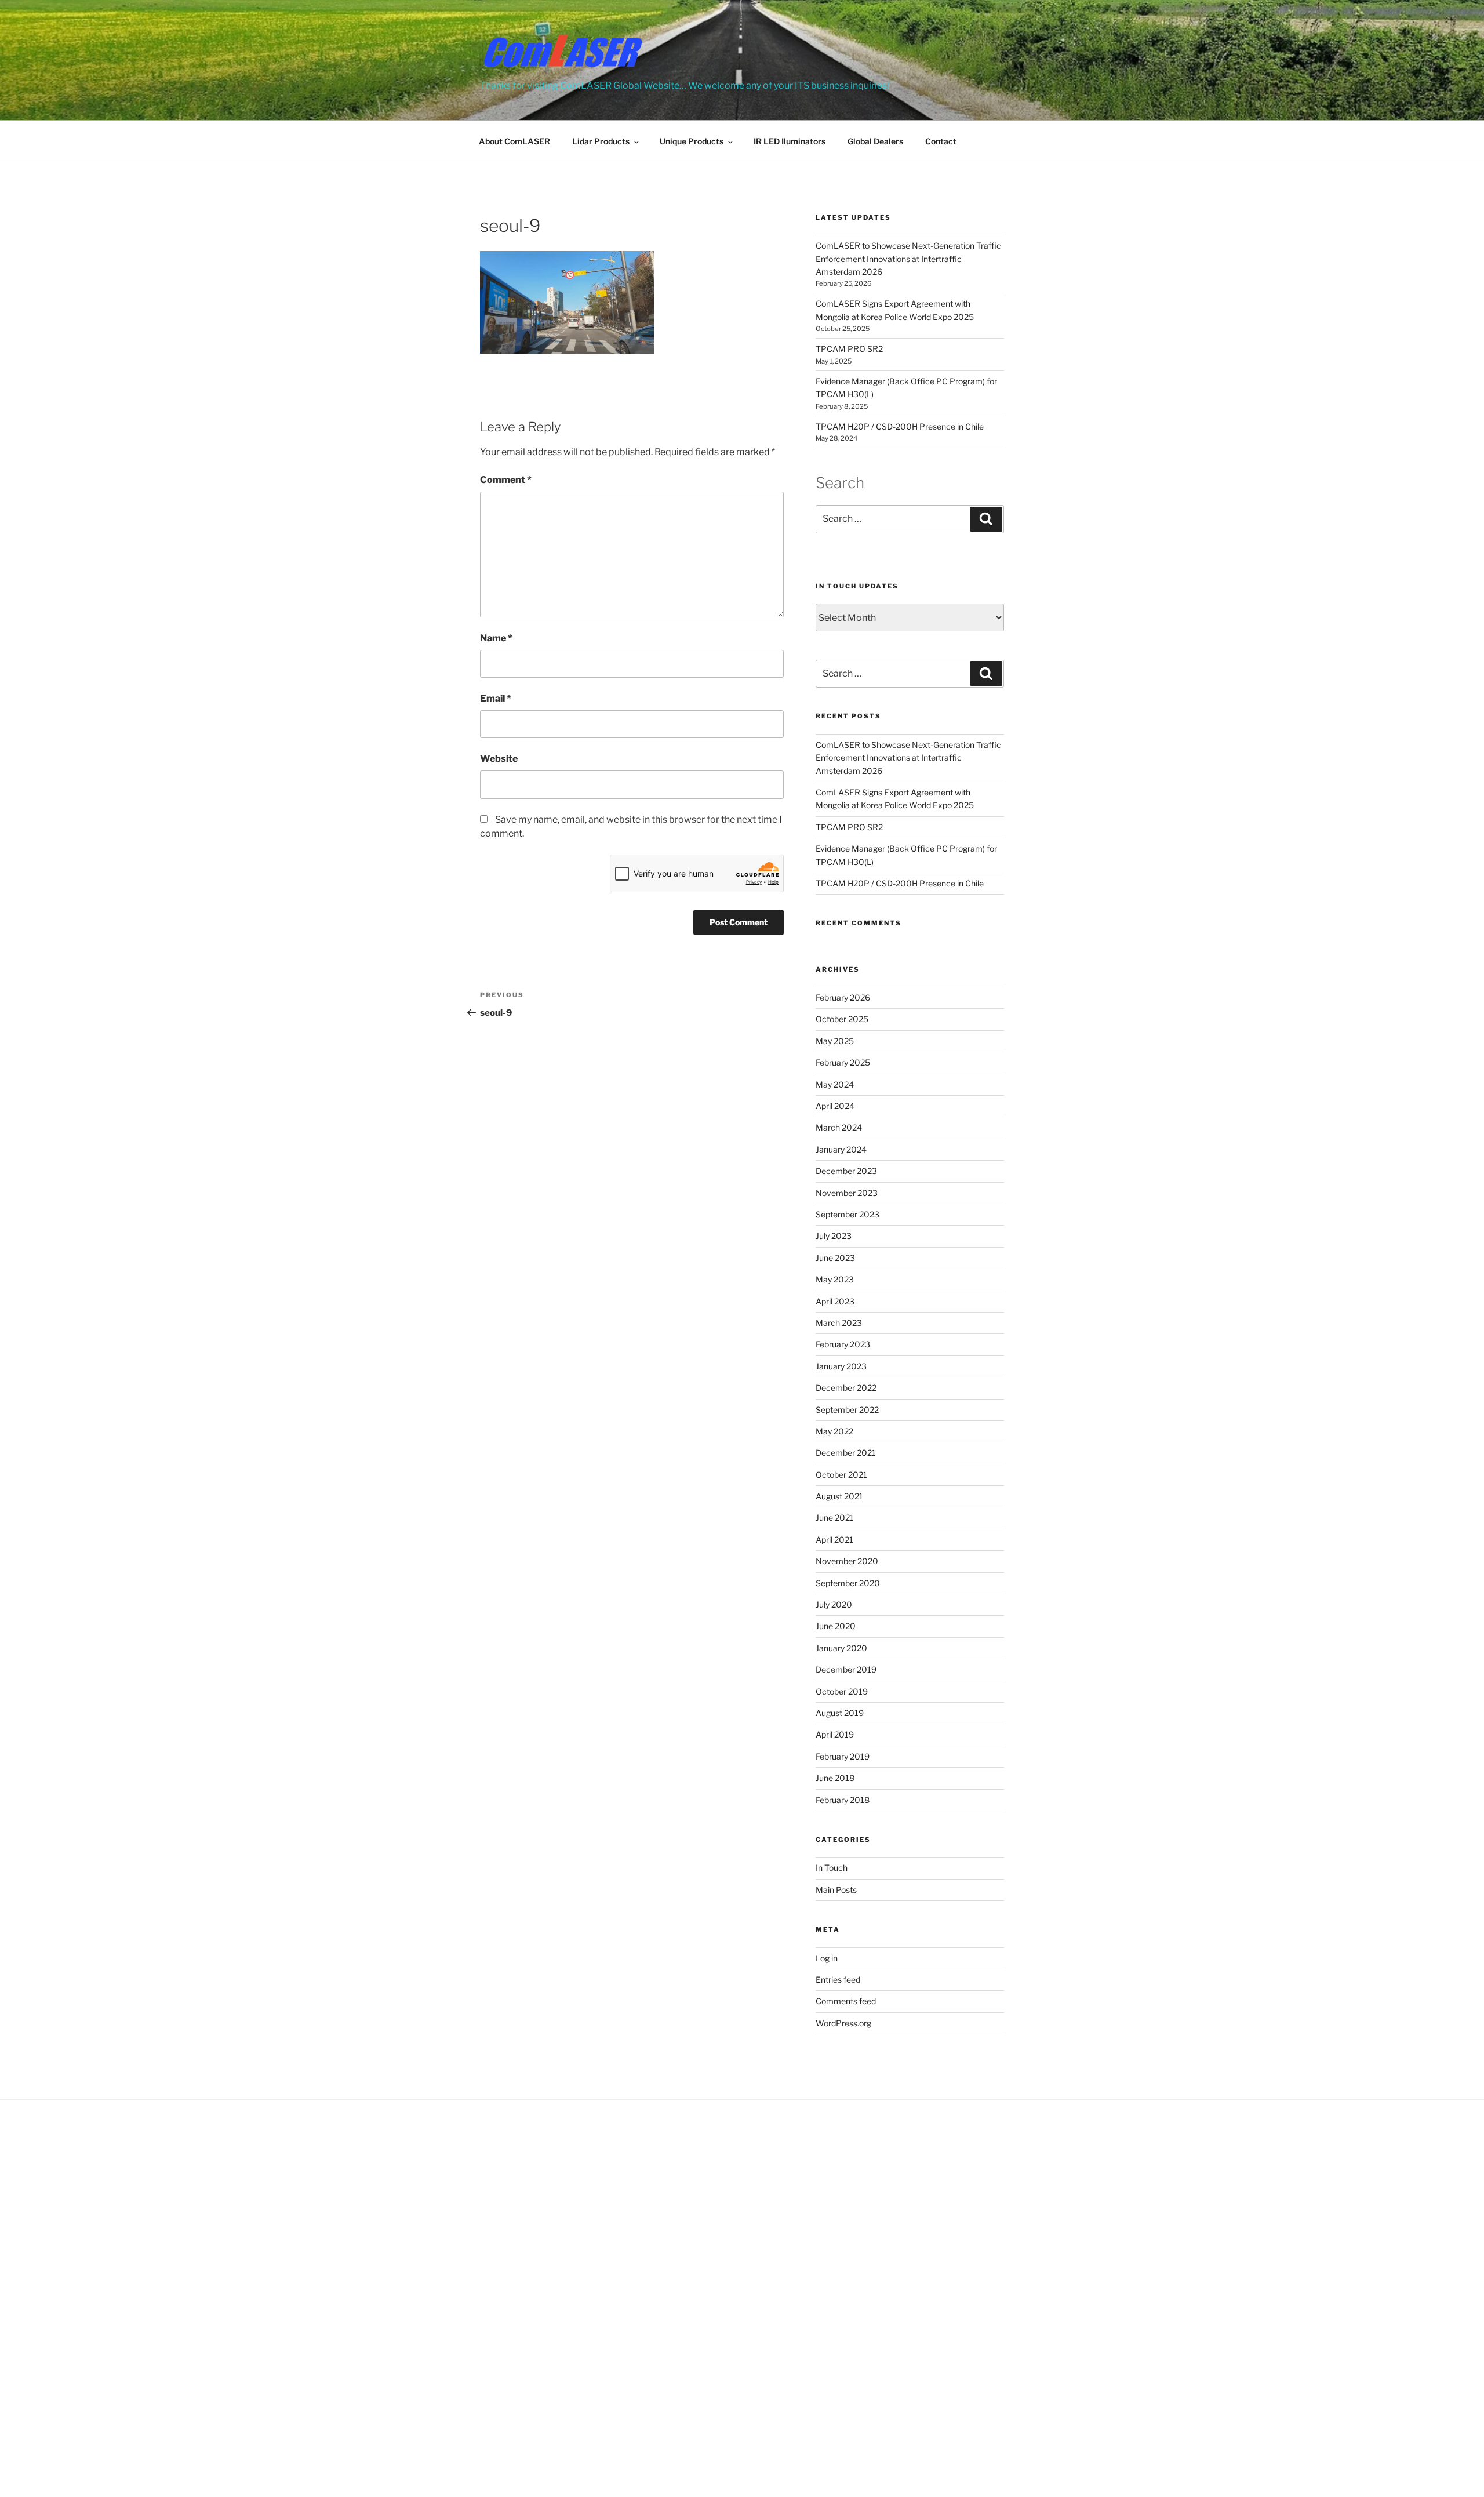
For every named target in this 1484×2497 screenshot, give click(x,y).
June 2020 (836, 1626)
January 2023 (841, 1366)
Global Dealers (875, 141)
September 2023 (848, 1214)
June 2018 (835, 1778)
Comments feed (846, 2001)
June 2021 (835, 1518)
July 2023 (834, 1236)
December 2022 (846, 1388)
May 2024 (835, 1084)
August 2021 (839, 1496)
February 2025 (843, 1062)
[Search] (986, 519)
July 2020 (834, 1604)
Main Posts (836, 1890)
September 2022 (847, 1410)
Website (499, 759)
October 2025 (842, 1019)
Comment (506, 480)
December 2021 (846, 1453)
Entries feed (838, 1980)
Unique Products (692, 141)
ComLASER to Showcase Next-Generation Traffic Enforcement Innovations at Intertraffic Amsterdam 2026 (908, 259)
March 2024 (839, 1127)
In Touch (832, 1868)
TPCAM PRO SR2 (849, 349)
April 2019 (835, 1734)
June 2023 (835, 1258)
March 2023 (839, 1323)
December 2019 (846, 1669)
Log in (827, 1958)
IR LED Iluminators (790, 141)
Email (496, 698)
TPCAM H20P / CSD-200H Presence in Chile (900, 426)
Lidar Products (601, 141)
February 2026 (843, 997)
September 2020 (848, 1583)
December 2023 (846, 1171)
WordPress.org (843, 2023)
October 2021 (841, 1475)
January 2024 (841, 1149)
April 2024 (835, 1106)
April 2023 (835, 1301)
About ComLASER (514, 141)
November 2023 (847, 1193)
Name (496, 638)
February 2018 (843, 1800)
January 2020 (841, 1648)
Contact (941, 141)
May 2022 (834, 1431)
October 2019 (842, 1691)
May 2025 (835, 1041)
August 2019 (840, 1713)
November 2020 (847, 1561)
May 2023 (835, 1279)
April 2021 (834, 1540)
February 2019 (843, 1756)
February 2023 (843, 1344)
